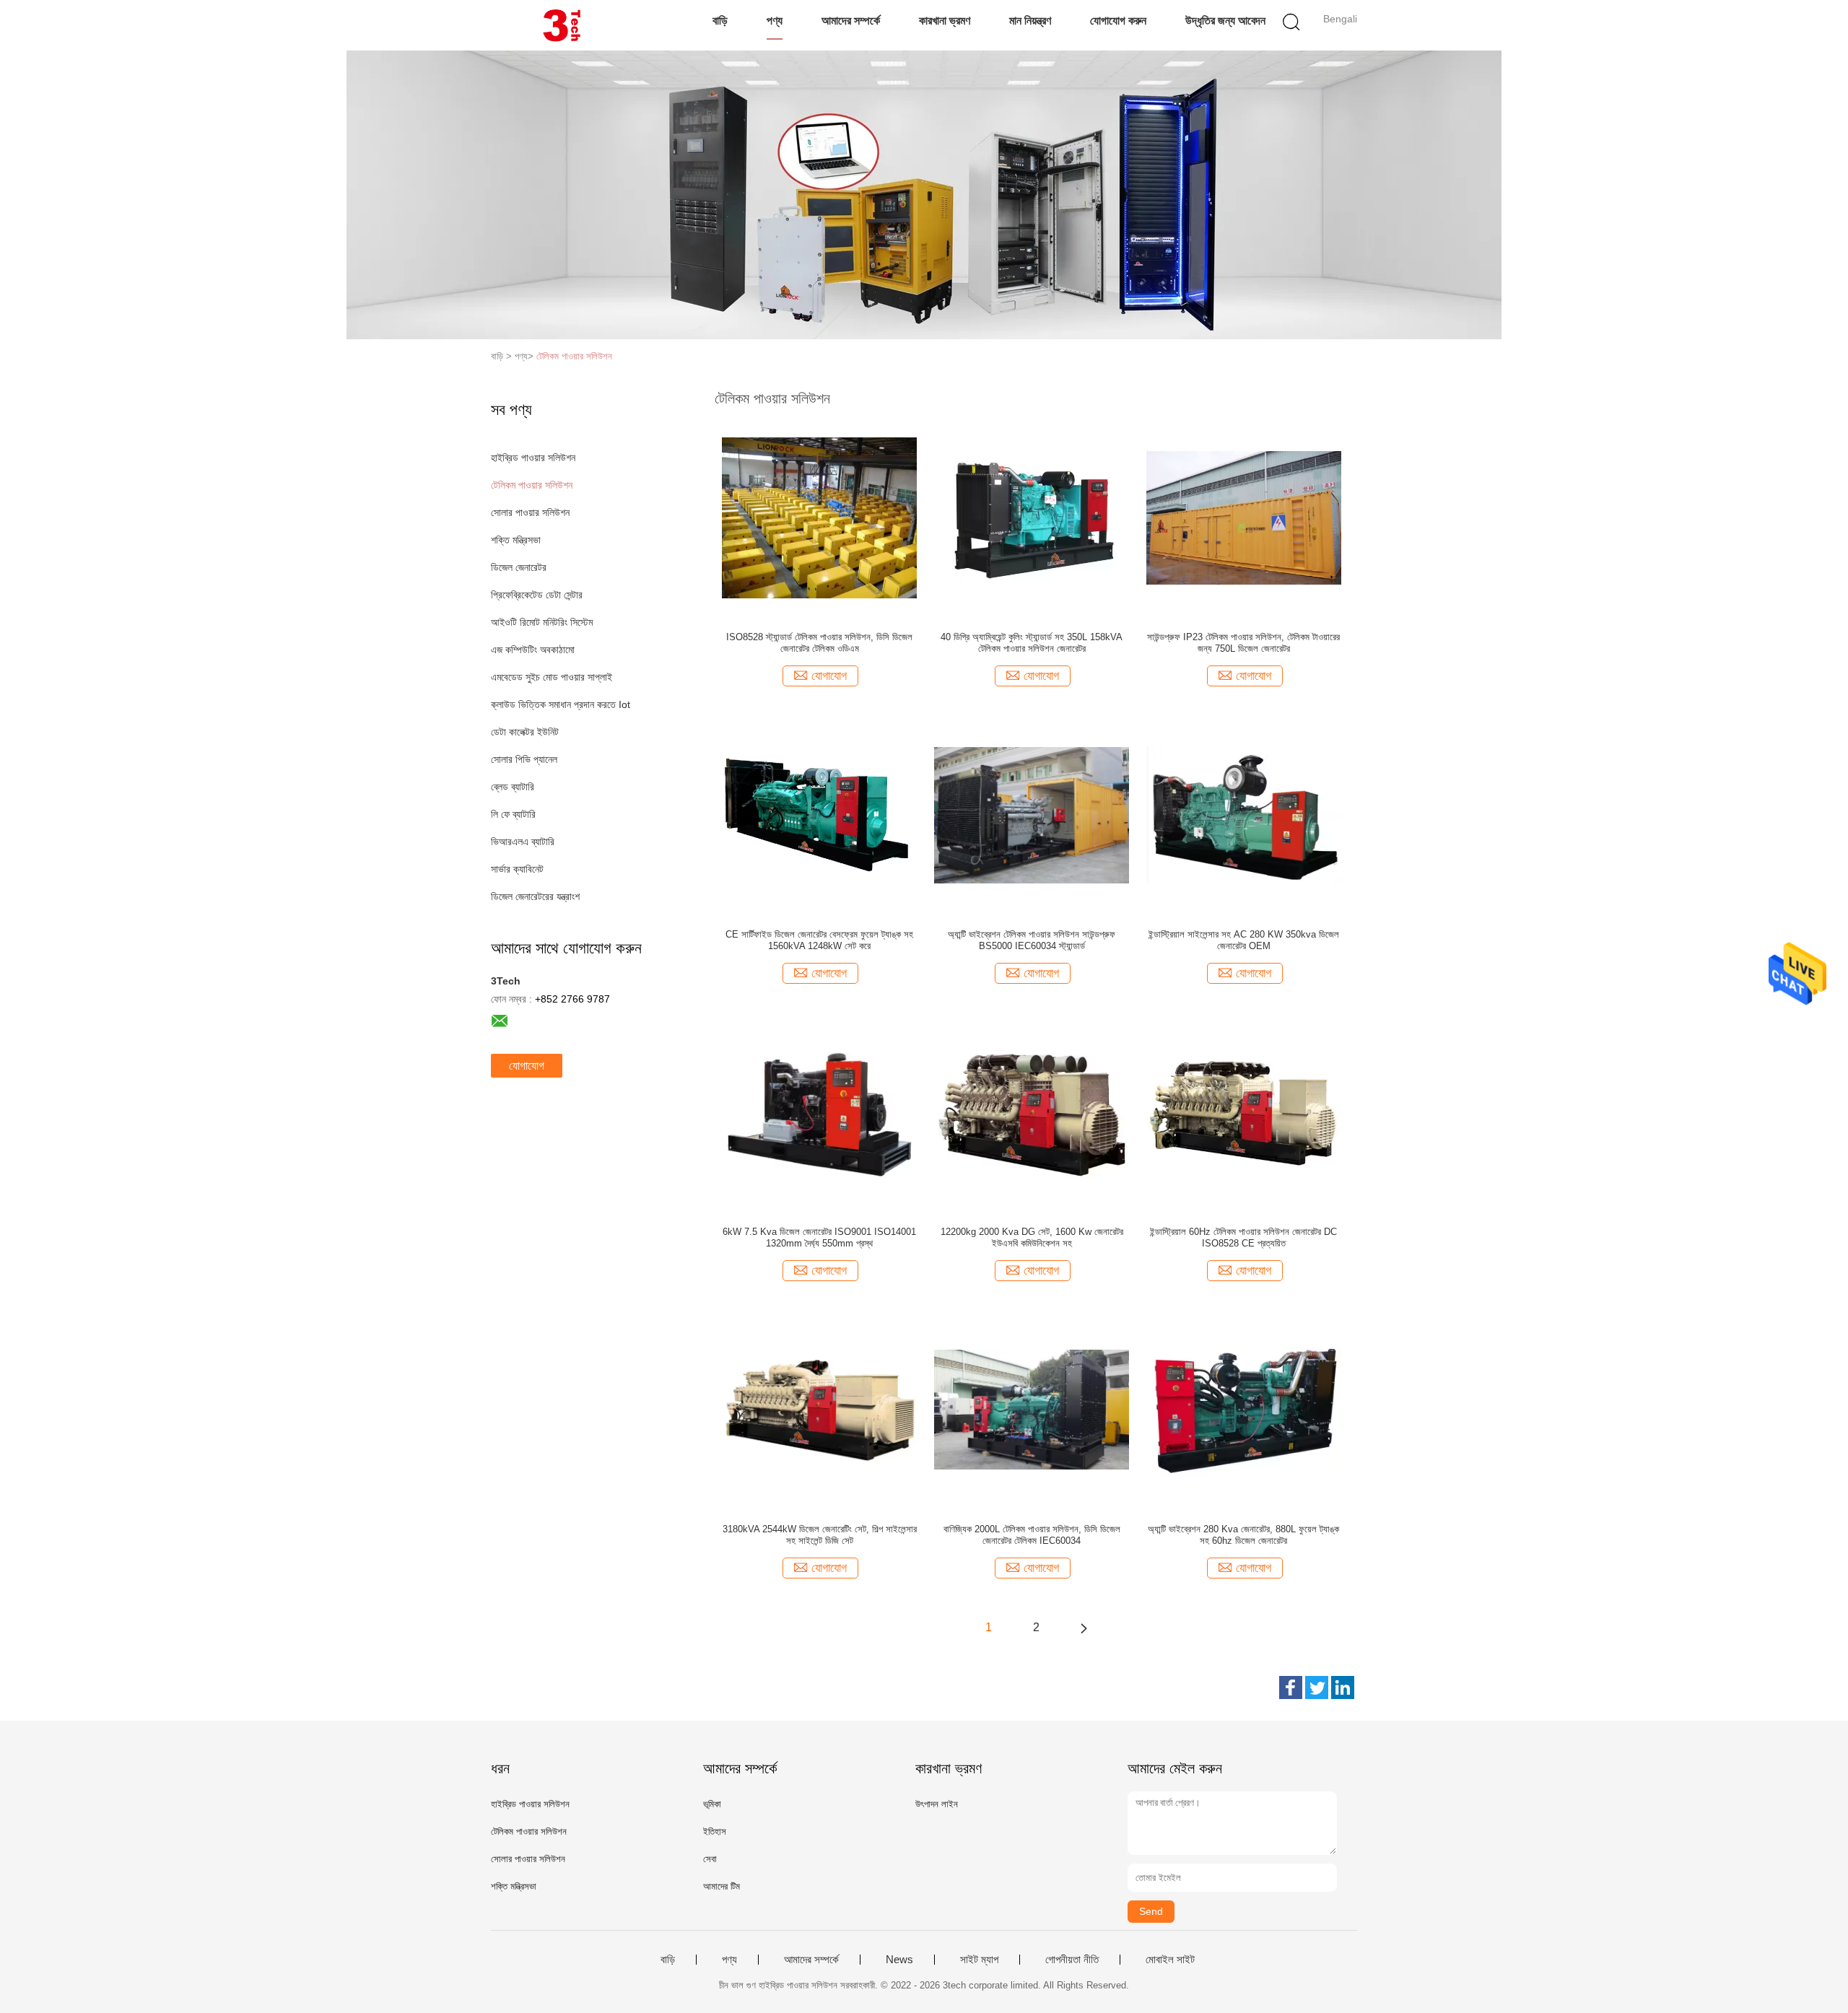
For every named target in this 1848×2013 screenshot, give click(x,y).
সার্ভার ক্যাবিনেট (517, 869)
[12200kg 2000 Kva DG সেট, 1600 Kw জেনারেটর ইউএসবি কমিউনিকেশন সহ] (1032, 1112)
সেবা (710, 1859)
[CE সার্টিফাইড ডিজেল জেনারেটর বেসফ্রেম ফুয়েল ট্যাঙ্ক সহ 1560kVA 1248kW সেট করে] (819, 814)
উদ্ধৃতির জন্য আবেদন (1225, 21)
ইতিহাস (715, 1831)
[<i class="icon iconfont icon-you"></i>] (1084, 1628)
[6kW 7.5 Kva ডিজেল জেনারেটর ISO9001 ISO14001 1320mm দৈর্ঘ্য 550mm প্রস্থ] (819, 1112)
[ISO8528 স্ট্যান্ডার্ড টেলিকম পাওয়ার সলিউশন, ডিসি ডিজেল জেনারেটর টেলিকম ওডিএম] (819, 517)
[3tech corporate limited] (561, 25)
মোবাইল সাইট (1170, 1960)
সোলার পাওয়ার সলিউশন (530, 512)
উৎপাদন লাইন (937, 1804)
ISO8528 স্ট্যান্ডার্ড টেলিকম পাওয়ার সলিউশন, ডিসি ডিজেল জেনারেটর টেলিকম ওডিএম (819, 643)
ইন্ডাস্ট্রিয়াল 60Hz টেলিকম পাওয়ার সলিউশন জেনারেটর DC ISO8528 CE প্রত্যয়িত (1243, 1237)
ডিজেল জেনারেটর (519, 567)
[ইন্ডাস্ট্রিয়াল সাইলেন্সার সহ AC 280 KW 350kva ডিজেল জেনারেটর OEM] (1244, 814)
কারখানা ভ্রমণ (945, 21)
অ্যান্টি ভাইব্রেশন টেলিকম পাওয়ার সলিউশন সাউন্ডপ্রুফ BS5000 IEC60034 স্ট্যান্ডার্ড (1032, 940)
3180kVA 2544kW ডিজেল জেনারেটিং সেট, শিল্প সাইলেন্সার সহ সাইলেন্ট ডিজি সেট (820, 1535)
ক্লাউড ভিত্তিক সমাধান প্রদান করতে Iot (561, 704)
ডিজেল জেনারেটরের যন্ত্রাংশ (535, 896)
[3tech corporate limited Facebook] (1291, 1687)
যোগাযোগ (527, 1066)
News (899, 1960)
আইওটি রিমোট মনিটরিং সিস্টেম (542, 622)
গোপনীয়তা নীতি (1072, 1960)
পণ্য (775, 21)
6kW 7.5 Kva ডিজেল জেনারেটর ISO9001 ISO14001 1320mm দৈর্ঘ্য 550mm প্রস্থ (819, 1237)
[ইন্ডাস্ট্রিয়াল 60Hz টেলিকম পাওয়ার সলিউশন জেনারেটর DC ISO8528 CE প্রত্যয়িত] (1244, 1112)
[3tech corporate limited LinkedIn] (1343, 1687)
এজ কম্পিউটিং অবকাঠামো (533, 650)
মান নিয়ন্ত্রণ (1030, 21)
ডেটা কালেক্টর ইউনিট (525, 732)
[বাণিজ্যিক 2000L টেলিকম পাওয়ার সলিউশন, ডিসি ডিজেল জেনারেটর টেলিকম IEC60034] (1032, 1409)
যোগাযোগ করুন (1118, 21)
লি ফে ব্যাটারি (513, 814)
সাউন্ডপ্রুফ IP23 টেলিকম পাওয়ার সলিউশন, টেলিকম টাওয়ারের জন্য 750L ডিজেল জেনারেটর (1243, 643)
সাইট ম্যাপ (979, 1960)
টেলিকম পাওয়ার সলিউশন (574, 356)
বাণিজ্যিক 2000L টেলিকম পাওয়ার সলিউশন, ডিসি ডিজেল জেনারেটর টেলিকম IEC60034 (1032, 1535)
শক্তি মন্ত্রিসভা (516, 540)
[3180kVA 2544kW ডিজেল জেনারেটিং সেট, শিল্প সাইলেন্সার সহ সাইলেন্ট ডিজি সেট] (819, 1409)
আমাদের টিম (722, 1886)
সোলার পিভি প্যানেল (524, 759)
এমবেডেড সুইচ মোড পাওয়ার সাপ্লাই (552, 677)
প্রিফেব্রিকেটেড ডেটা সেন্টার (537, 595)
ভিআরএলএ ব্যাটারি (523, 842)
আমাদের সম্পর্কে (851, 21)
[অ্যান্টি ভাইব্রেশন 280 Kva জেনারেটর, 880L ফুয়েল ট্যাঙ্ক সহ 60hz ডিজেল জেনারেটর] (1244, 1409)
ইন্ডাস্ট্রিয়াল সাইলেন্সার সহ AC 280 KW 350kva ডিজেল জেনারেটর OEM (1244, 940)
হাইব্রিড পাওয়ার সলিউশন (533, 458)
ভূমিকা (712, 1804)
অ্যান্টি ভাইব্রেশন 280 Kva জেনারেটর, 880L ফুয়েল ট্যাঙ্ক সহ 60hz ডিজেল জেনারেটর (1243, 1535)
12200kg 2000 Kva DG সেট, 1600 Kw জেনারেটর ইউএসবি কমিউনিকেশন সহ (1032, 1237)
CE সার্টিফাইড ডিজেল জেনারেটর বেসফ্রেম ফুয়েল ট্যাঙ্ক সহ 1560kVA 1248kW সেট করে (819, 940)
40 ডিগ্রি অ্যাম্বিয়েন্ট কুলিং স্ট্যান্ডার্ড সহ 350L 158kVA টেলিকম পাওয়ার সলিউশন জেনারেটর (1032, 643)
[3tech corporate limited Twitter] (1317, 1687)
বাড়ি (720, 21)
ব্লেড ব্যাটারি (513, 787)
